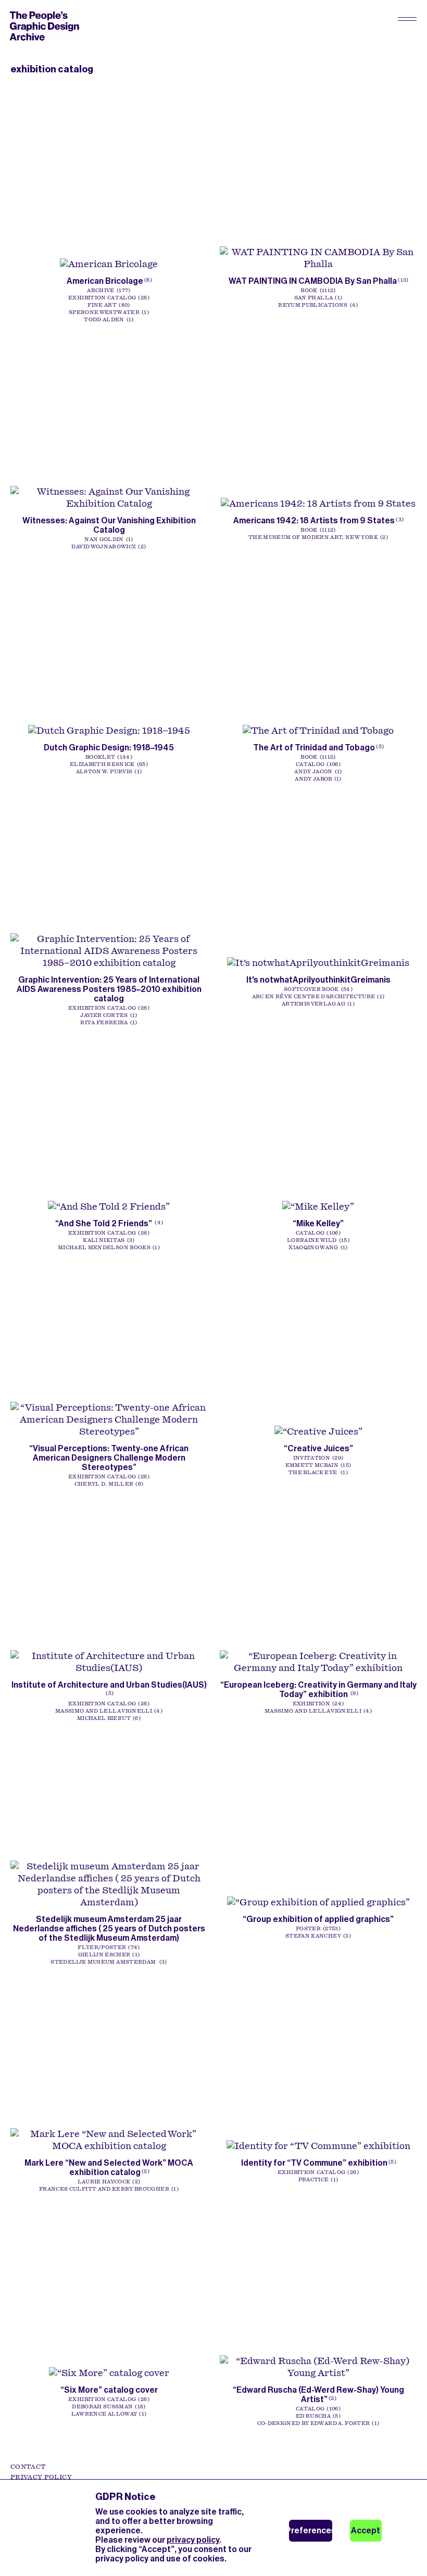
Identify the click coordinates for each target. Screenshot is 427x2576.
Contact (28, 2467)
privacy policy (193, 2540)
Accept (366, 2530)
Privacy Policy (41, 2477)
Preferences (311, 2530)
